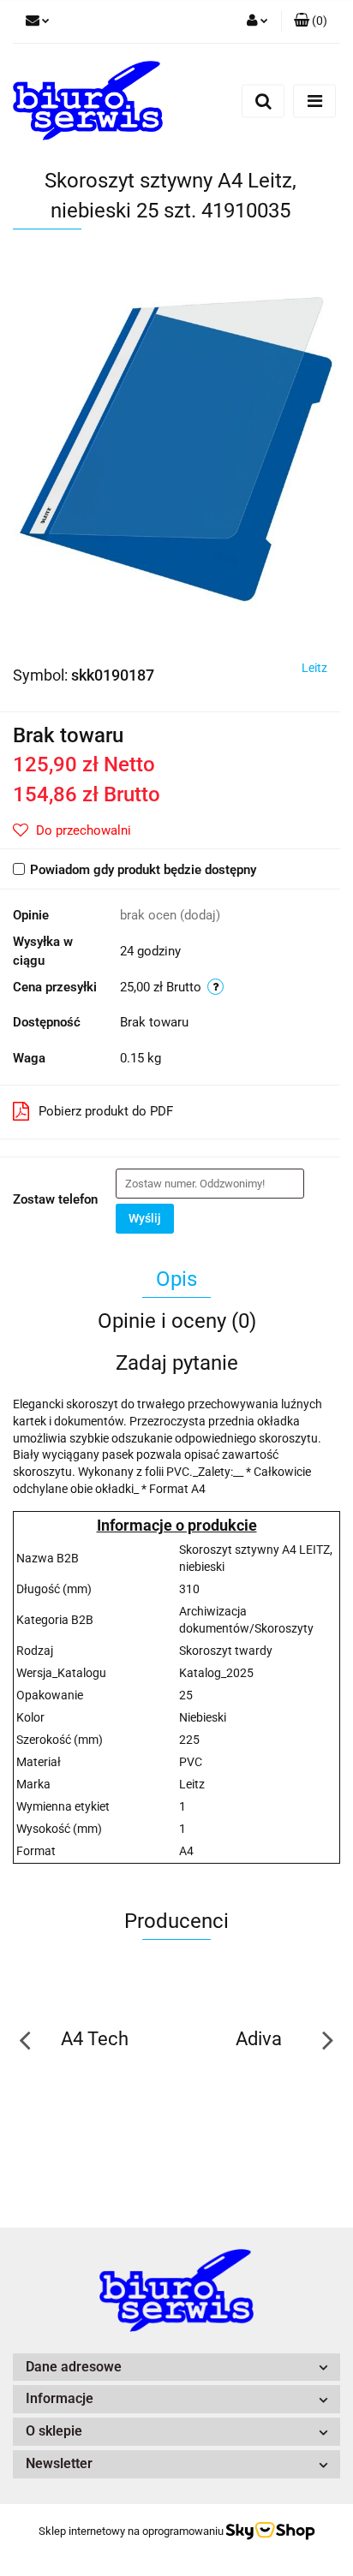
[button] (311, 21)
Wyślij (145, 1218)
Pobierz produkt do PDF (106, 1111)
